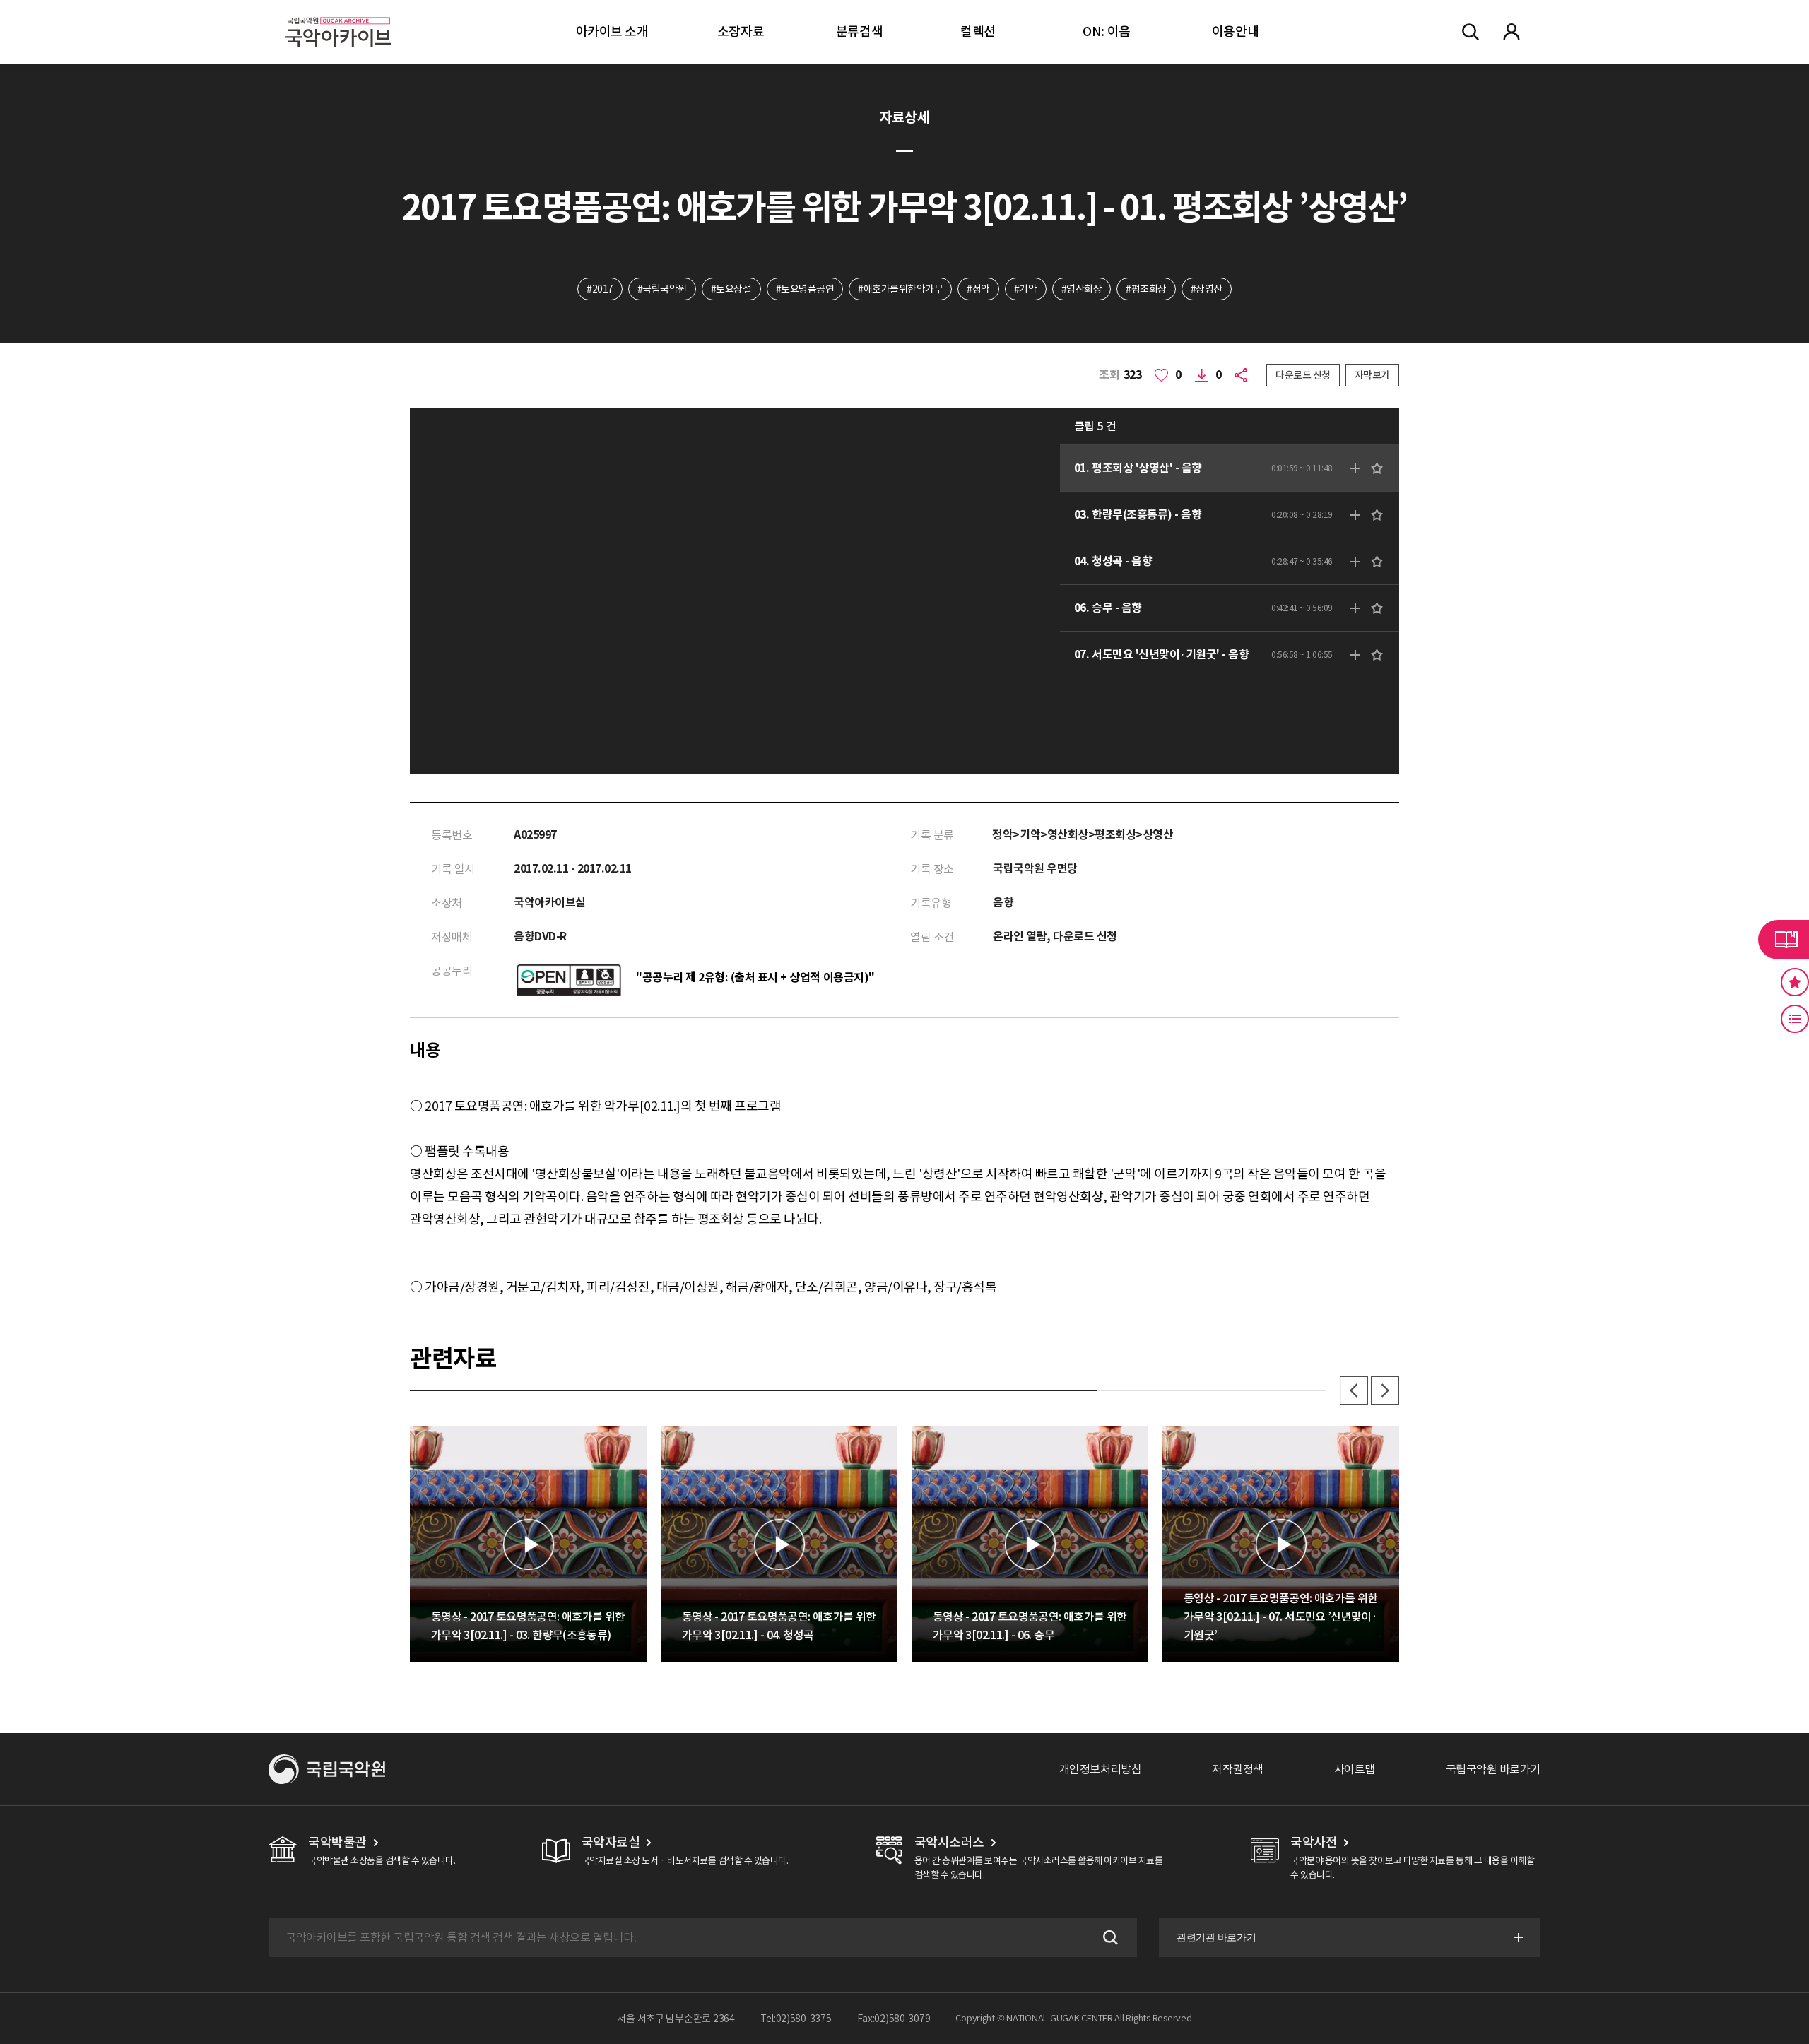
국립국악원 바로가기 (1493, 1769)
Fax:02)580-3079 (894, 2019)
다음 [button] (1385, 1390)
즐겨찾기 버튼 (1795, 982)
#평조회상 (1146, 289)
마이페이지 (1512, 32)
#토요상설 (731, 289)
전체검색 (1471, 32)
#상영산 (1207, 289)
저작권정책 (1238, 1769)
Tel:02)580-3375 (796, 2019)
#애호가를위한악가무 (900, 289)
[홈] (338, 14)
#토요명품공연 (805, 289)
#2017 (600, 289)
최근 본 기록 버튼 (1795, 1019)
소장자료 (741, 31)
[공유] (1244, 375)
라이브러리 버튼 (1784, 940)
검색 (1109, 1937)
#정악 (978, 289)
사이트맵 (1355, 1769)
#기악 (1026, 289)
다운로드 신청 (1303, 375)
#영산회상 (1082, 289)
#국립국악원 (662, 289)
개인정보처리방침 (1100, 1769)
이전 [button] (1354, 1390)
